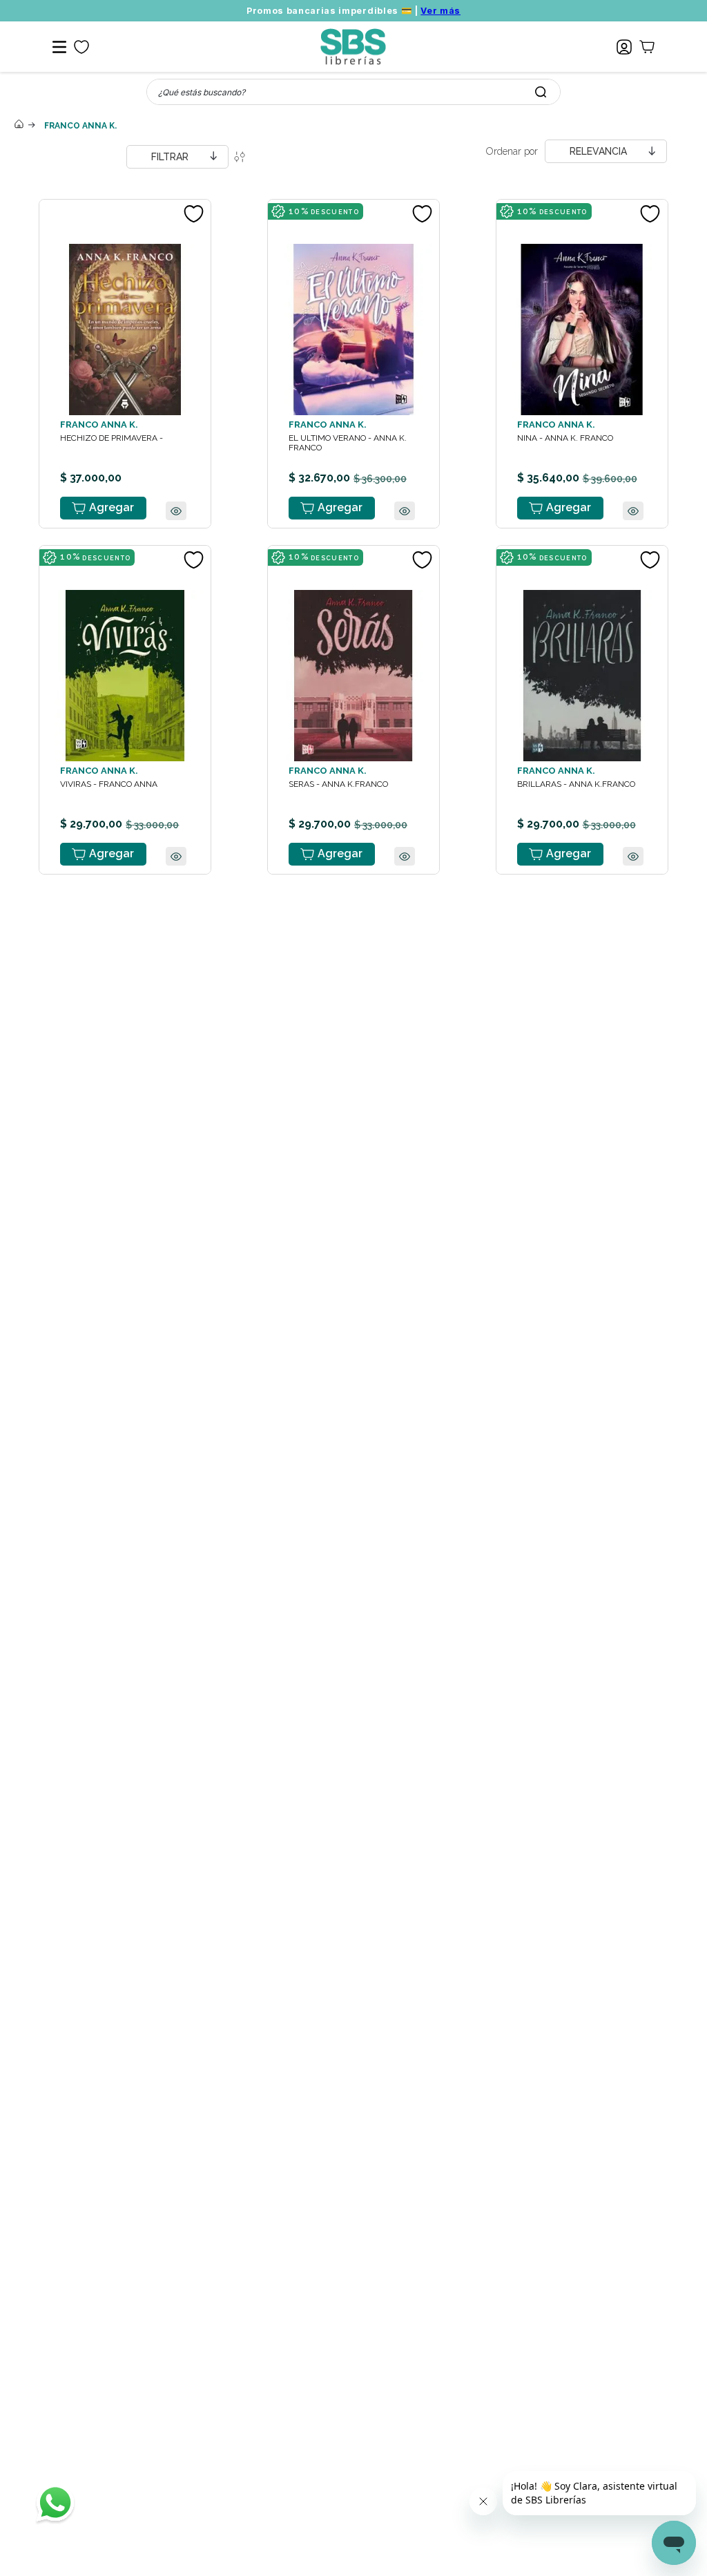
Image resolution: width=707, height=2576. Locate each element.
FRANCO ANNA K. (80, 126)
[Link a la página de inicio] (19, 125)
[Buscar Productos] (541, 92)
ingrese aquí (378, 2494)
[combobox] (353, 92)
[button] (176, 545)
